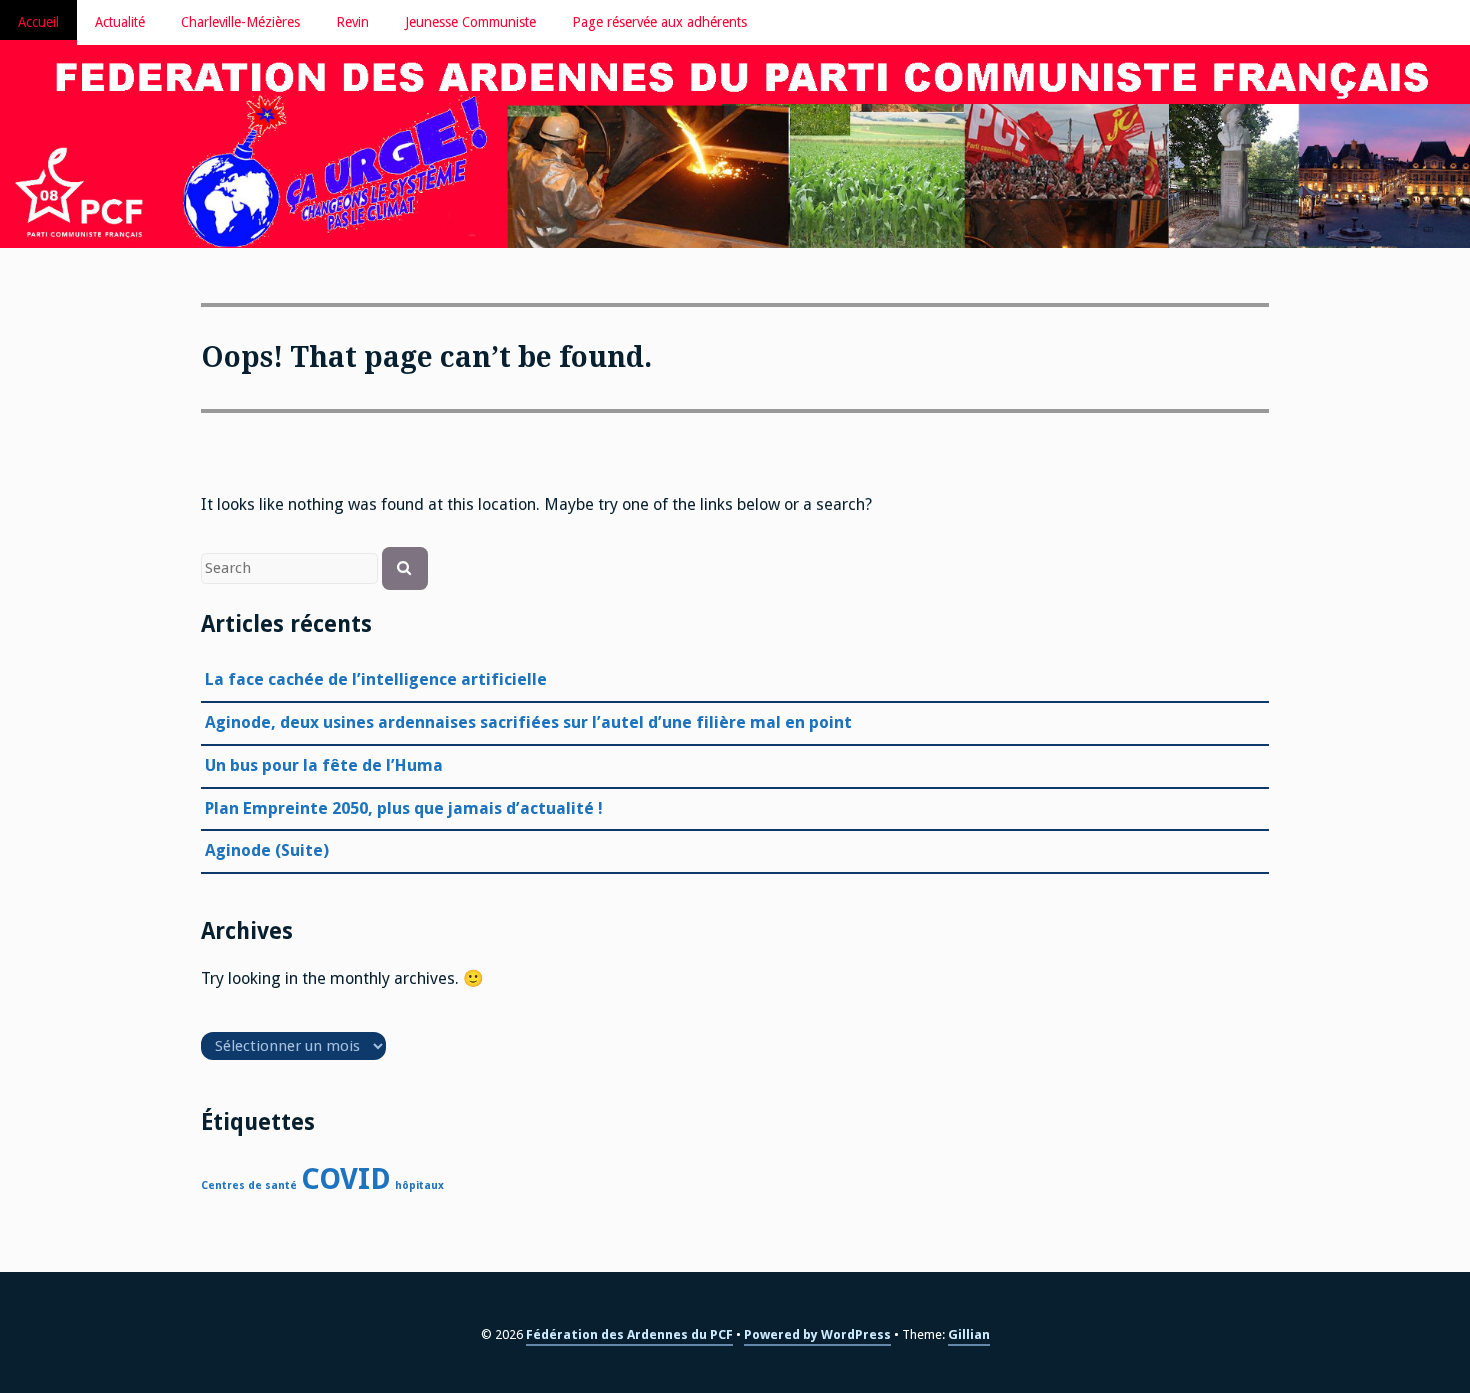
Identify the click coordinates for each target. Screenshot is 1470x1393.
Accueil (38, 22)
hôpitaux (419, 1185)
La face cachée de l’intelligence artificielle (376, 679)
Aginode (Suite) (267, 850)
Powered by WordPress (817, 1334)
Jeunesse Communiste (470, 22)
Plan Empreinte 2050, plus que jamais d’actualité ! (404, 808)
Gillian (969, 1334)
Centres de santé (249, 1185)
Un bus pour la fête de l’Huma (324, 765)
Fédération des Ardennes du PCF (629, 1334)
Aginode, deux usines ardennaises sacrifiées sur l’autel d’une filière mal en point (528, 722)
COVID (346, 1179)
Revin (352, 22)
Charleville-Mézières (240, 22)
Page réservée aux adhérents (659, 22)
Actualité (120, 22)
